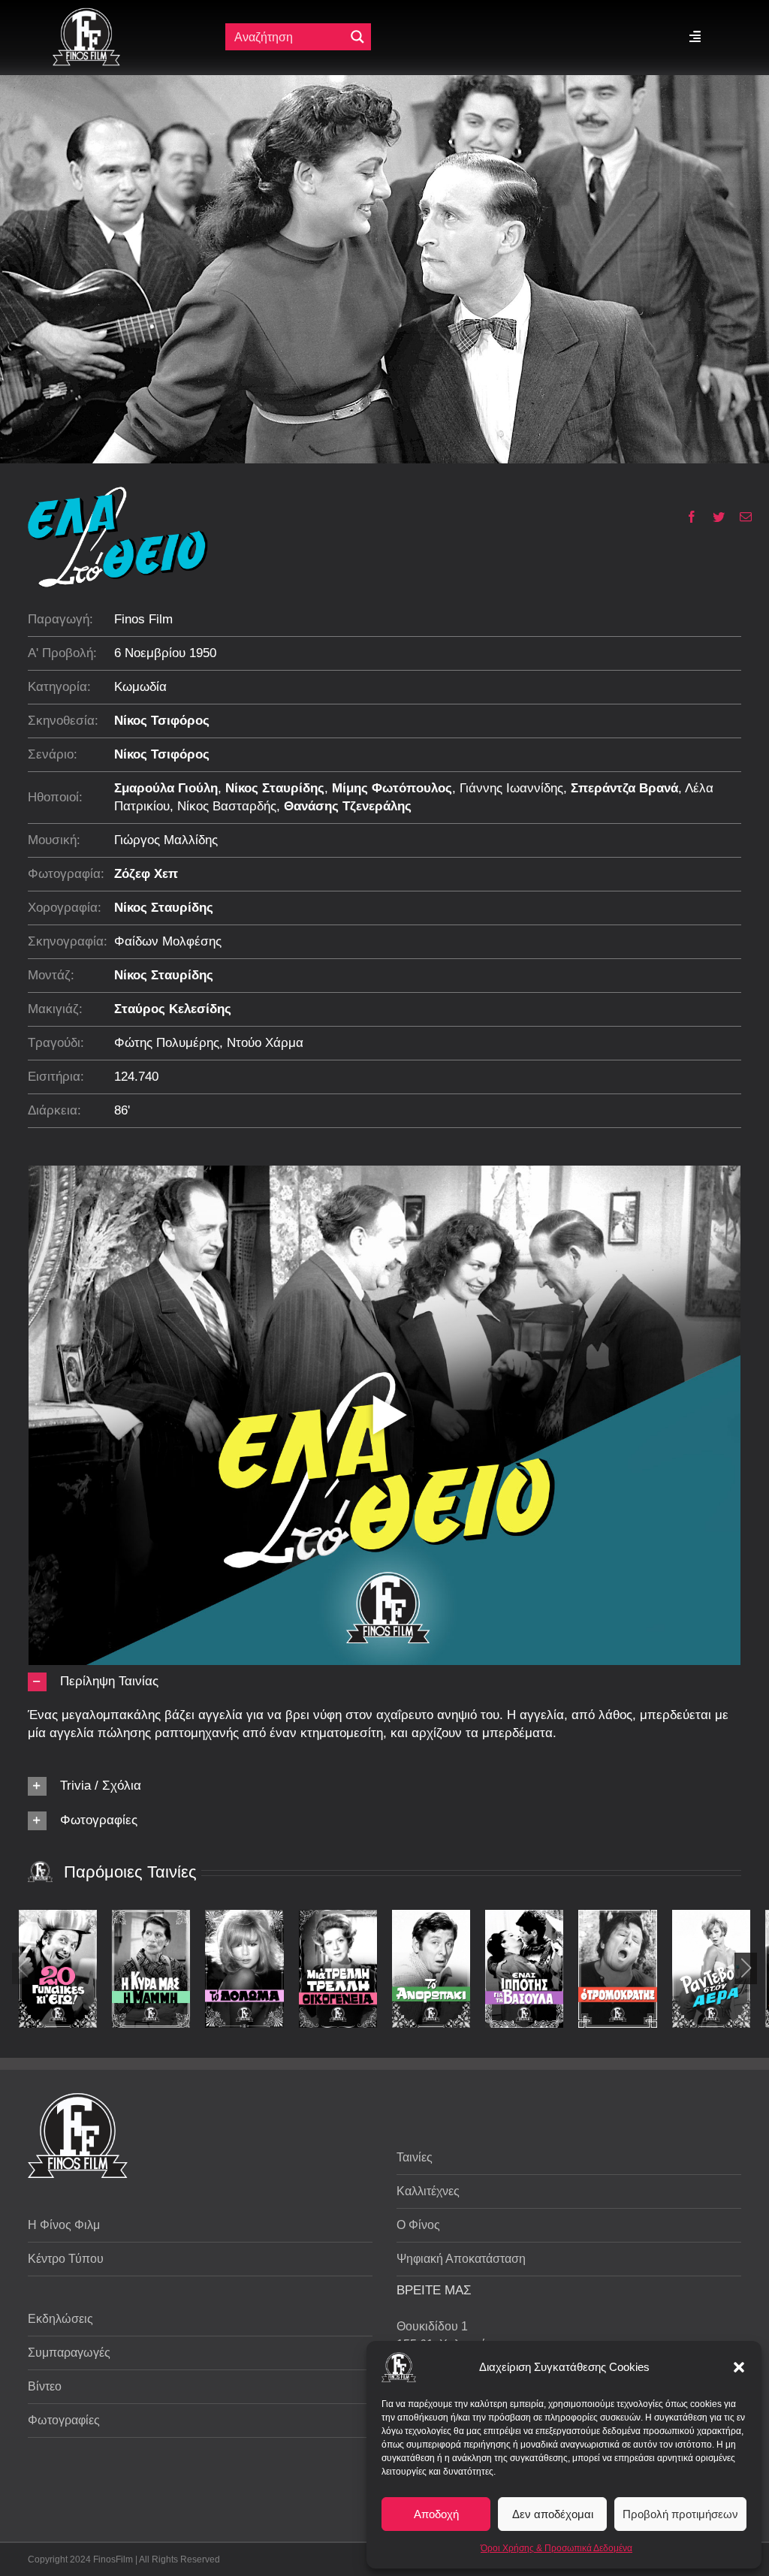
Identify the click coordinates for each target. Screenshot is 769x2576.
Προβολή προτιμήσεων (680, 2514)
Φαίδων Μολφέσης (168, 941)
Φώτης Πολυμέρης (167, 1043)
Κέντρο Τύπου (66, 2259)
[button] (739, 2367)
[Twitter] (713, 517)
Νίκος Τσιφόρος (162, 721)
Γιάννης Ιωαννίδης (511, 788)
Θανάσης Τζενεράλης (348, 806)
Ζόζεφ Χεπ (146, 874)
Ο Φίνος (418, 2225)
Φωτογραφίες (64, 2420)
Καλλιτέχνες (428, 2191)
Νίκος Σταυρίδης (275, 788)
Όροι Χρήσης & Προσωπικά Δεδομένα (556, 2548)
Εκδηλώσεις (60, 2319)
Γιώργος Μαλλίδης (166, 840)
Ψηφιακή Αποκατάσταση (461, 2259)
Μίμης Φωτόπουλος (392, 788)
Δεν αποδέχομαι (553, 2514)
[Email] (740, 517)
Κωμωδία (140, 687)
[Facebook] (686, 517)
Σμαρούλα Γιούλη (166, 788)
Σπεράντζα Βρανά (624, 788)
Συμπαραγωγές (69, 2353)
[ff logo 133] (86, 14)
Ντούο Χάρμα (265, 1043)
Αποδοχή (436, 2514)
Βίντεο (45, 2386)
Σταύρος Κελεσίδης (173, 1009)
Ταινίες (415, 2157)
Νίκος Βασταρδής (227, 806)
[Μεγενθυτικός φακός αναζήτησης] (357, 37)
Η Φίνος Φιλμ (64, 2225)
